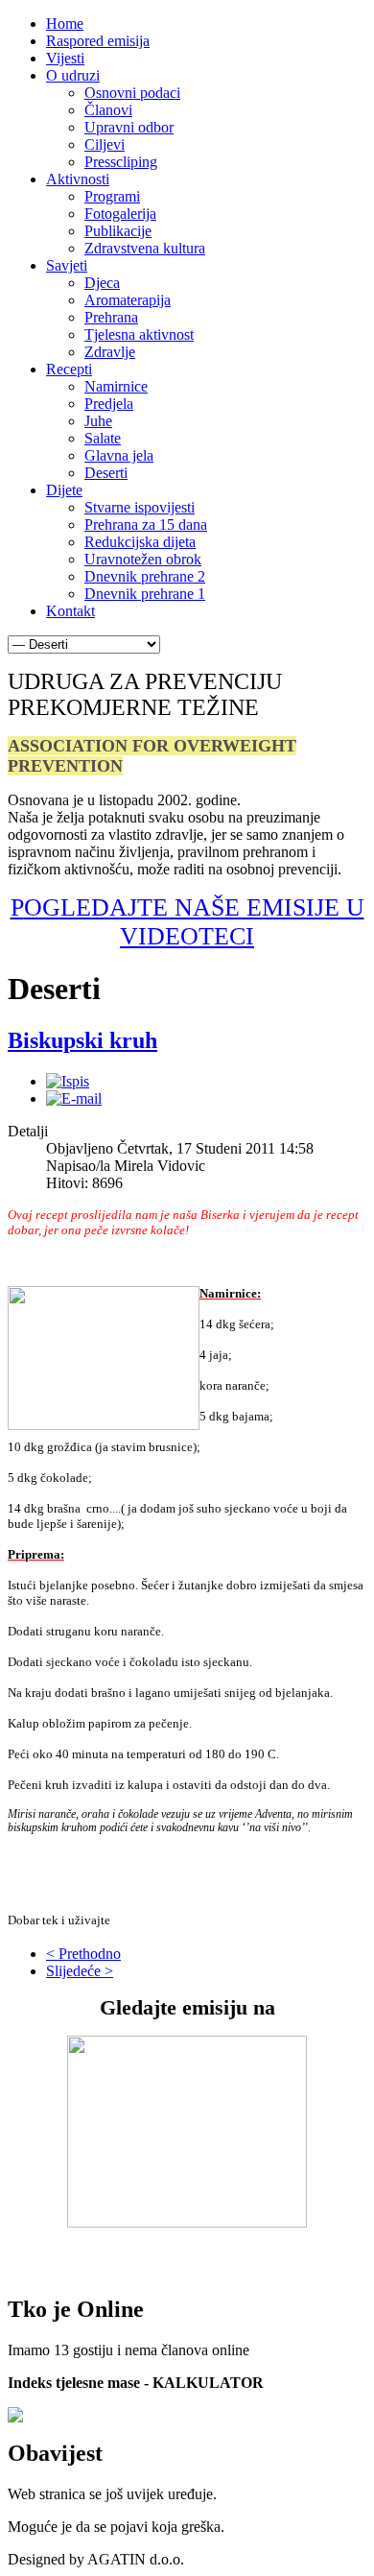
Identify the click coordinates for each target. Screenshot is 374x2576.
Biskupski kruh (82, 1040)
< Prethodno (83, 1954)
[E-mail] (74, 1098)
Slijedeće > (80, 1971)
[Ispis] (68, 1081)
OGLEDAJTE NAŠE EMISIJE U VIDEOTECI (194, 922)
